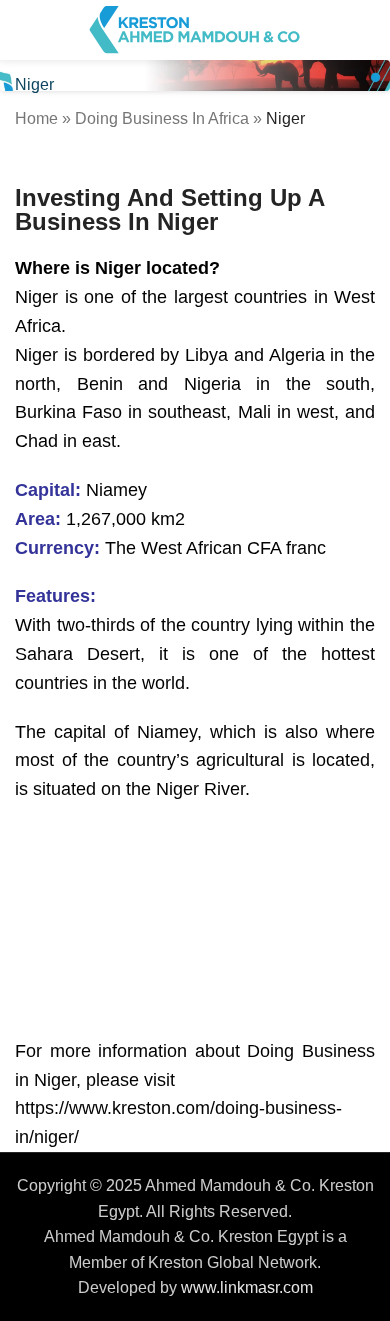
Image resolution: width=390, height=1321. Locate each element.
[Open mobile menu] (23, 30)
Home (36, 118)
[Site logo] (195, 28)
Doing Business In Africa (162, 118)
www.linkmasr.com (247, 1287)
